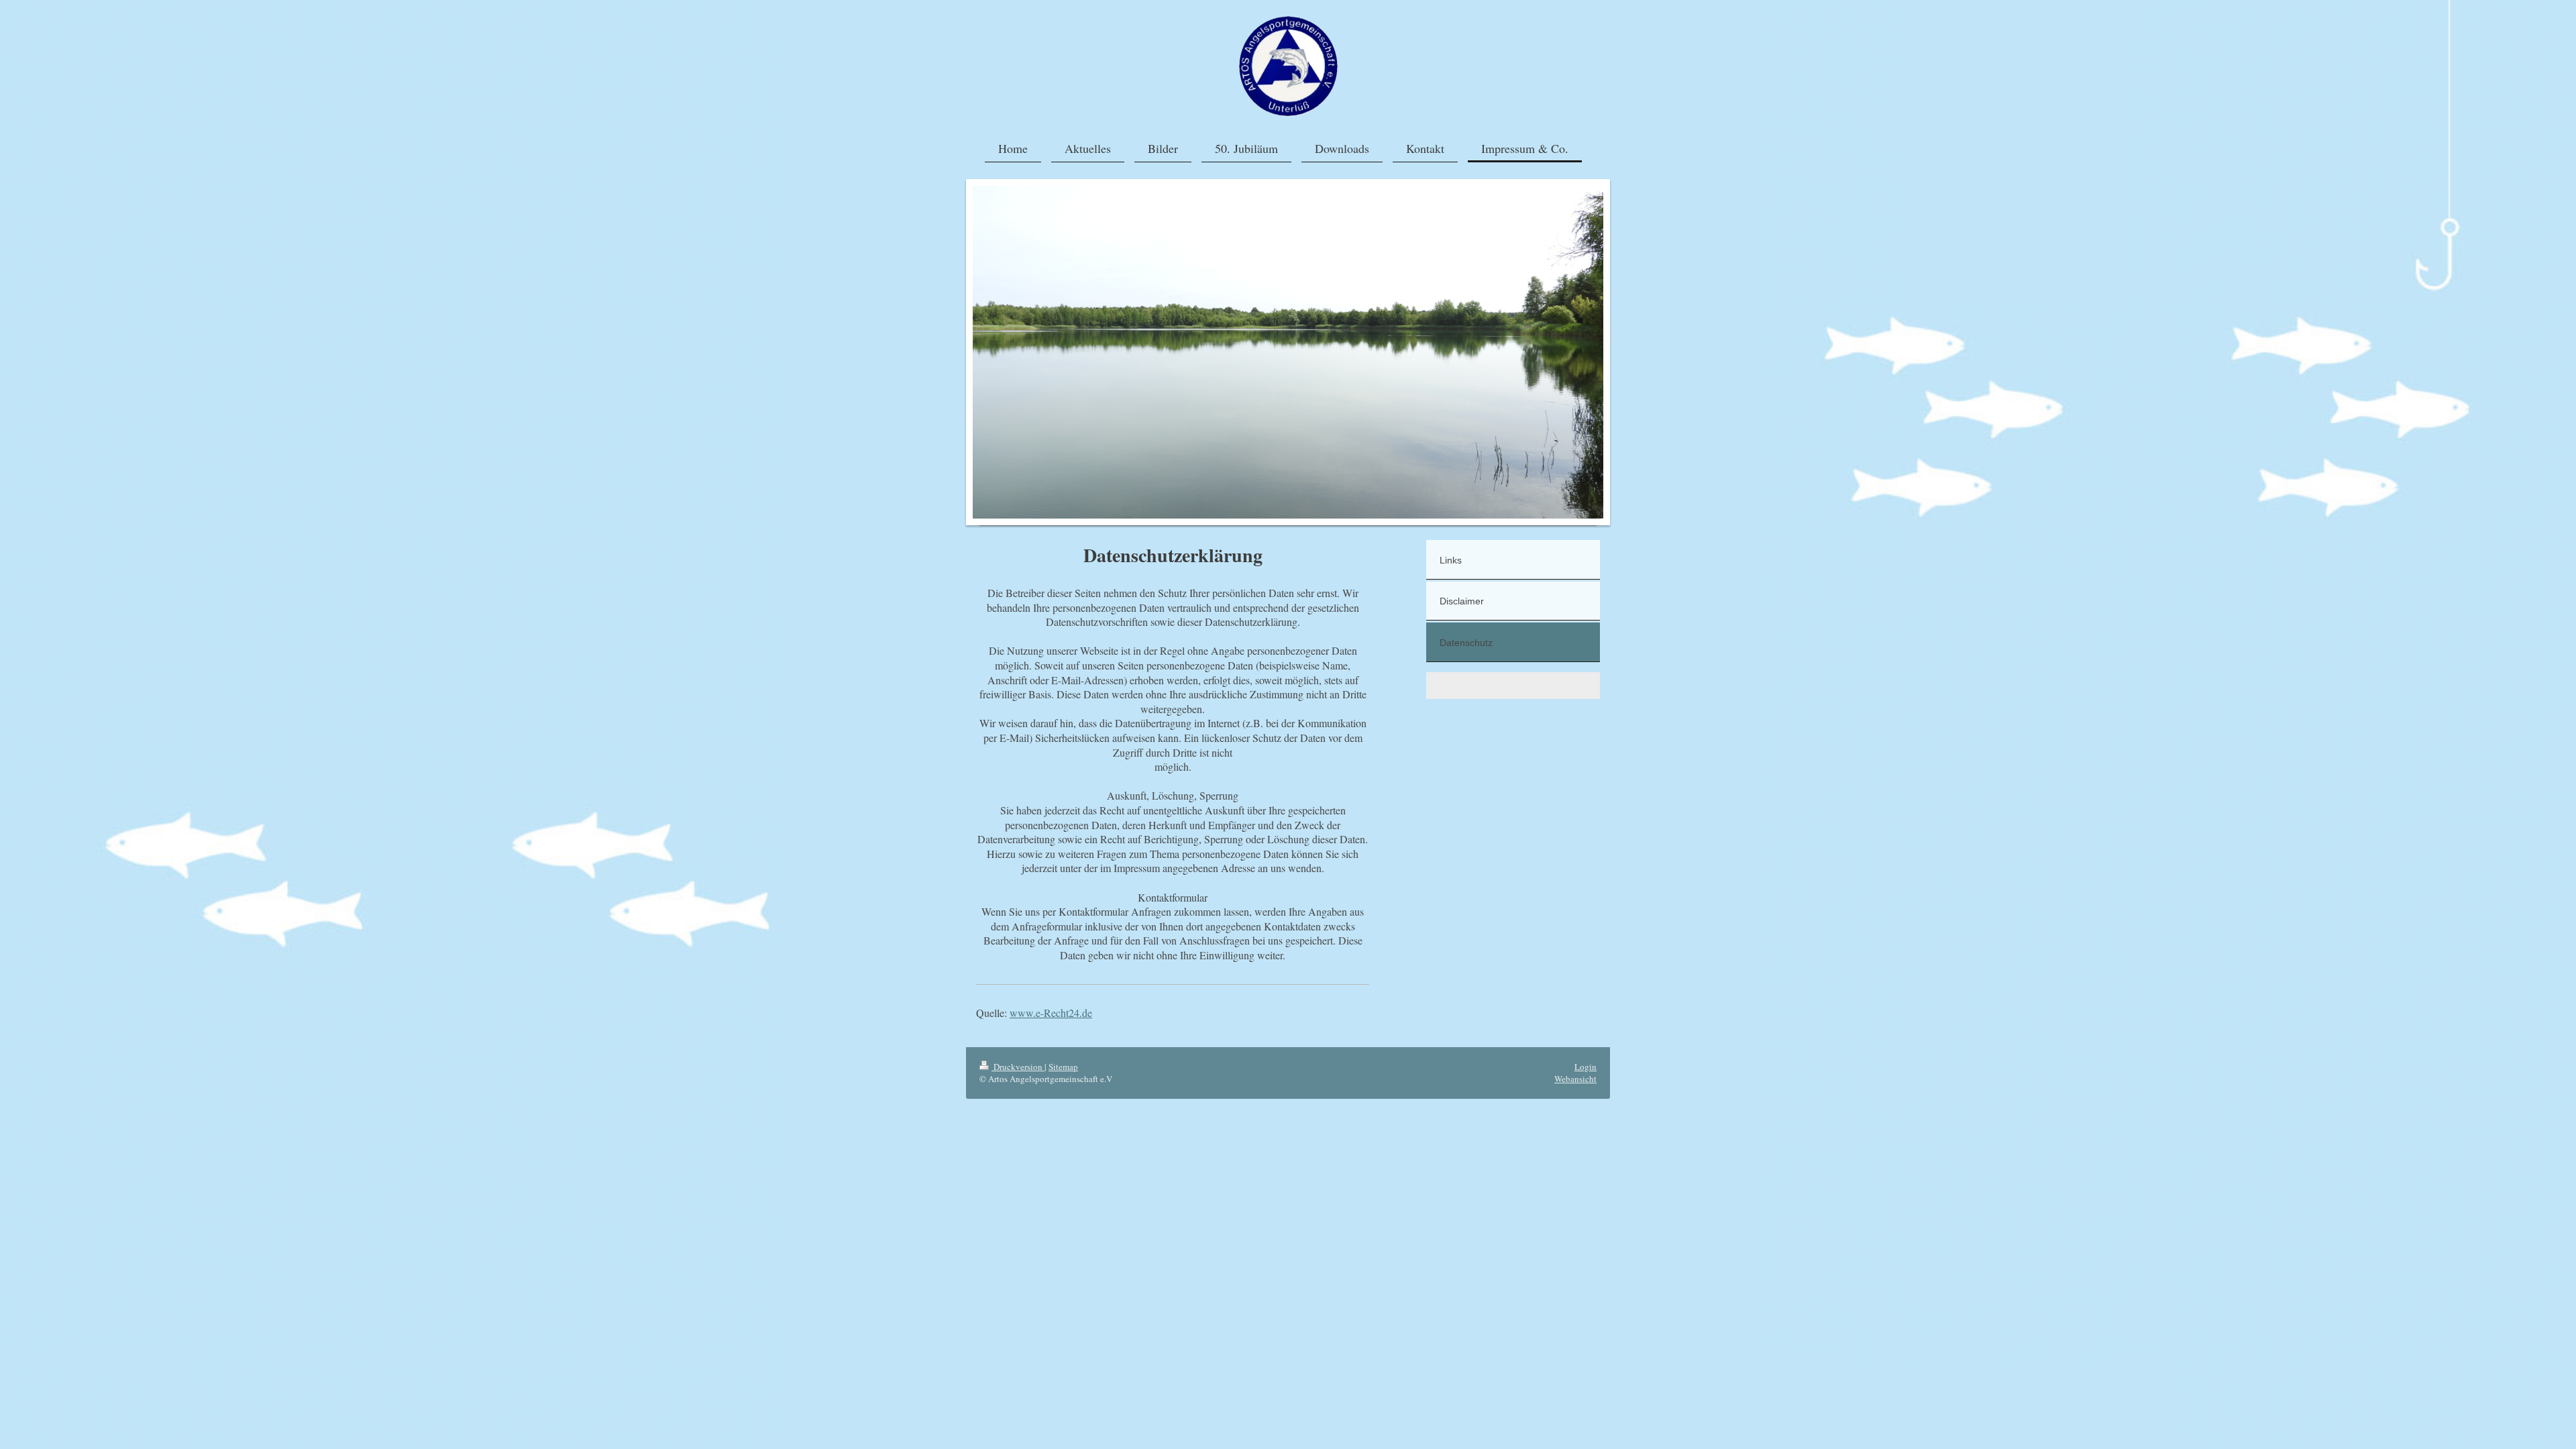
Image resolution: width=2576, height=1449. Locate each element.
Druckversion (1018, 1067)
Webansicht (1575, 1079)
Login (1586, 1067)
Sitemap (1063, 1067)
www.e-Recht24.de (1051, 1013)
